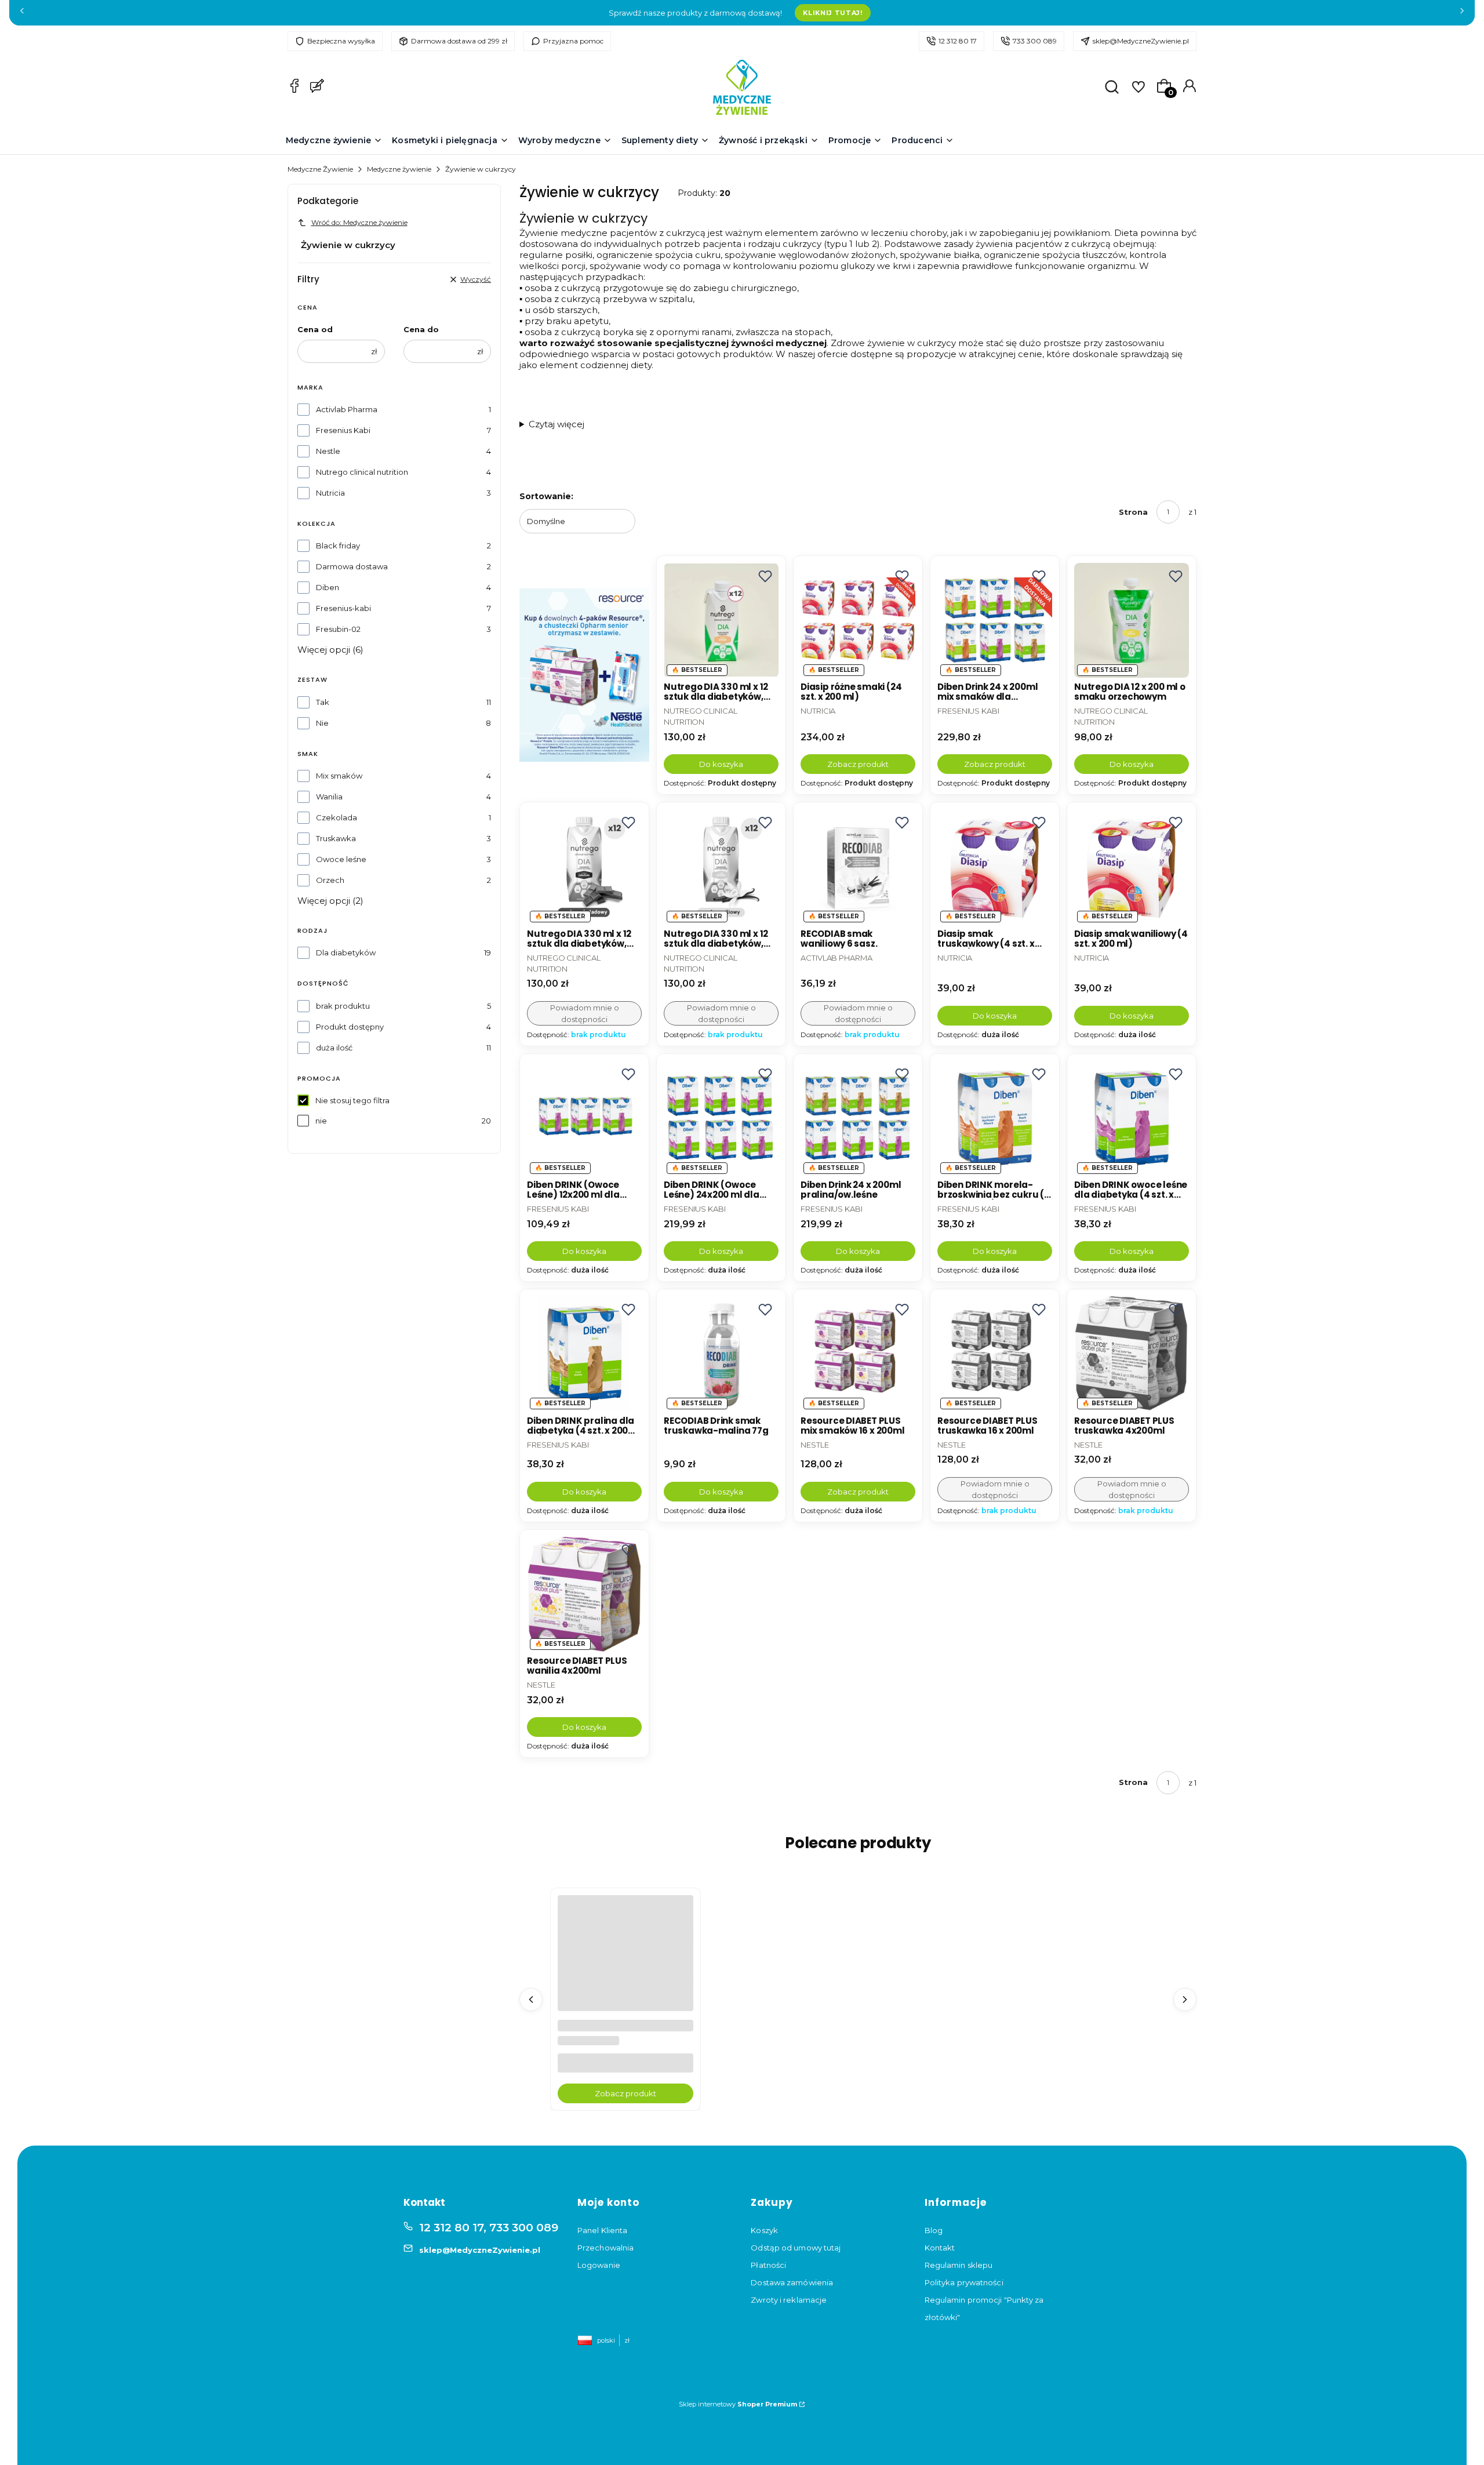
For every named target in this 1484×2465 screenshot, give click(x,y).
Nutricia (330, 493)
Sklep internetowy (738, 2404)
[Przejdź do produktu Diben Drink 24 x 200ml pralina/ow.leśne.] (858, 1118)
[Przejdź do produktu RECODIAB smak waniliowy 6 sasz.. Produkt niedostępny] (858, 867)
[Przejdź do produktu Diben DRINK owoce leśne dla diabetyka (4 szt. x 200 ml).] (1132, 1118)
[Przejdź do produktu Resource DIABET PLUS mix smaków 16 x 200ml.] (858, 1354)
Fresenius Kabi (343, 430)
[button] (765, 576)
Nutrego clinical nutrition (362, 472)
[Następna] (1462, 13)
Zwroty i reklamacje (789, 2300)
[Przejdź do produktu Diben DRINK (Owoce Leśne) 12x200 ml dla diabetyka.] (584, 1118)
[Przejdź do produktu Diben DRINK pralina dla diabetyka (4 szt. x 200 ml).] (584, 1354)
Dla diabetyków (346, 952)
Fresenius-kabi (343, 608)
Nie (322, 723)
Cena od (315, 329)
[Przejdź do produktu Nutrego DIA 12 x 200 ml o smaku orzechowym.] (1132, 620)
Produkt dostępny (350, 1027)
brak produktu (343, 1006)
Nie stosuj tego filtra (352, 1100)
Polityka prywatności (964, 2282)
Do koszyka (721, 764)
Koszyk (764, 2230)
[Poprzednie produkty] (531, 1999)
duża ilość (334, 1048)
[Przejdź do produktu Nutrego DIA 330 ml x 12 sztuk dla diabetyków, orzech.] (721, 620)
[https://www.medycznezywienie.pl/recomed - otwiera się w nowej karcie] (584, 675)
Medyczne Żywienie (320, 169)
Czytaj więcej (556, 424)
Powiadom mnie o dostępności (585, 1013)
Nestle (328, 451)
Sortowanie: (546, 496)
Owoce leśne (341, 859)
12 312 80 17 (958, 41)
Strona (1133, 512)
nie (321, 1121)
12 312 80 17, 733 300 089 (489, 2228)
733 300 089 (1035, 41)
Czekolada (337, 817)
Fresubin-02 (338, 629)
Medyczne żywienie (399, 169)
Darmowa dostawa (352, 566)
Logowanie (599, 2265)
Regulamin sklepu (959, 2265)
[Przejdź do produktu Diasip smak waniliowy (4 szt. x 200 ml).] (1132, 867)
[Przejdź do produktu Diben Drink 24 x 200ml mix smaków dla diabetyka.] (995, 620)
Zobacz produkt (858, 764)
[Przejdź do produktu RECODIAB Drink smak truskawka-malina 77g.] (721, 1354)
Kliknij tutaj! (832, 13)
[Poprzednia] (22, 13)
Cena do (421, 329)
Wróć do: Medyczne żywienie (359, 222)
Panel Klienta (602, 2230)
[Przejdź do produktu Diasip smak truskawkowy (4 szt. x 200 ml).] (995, 867)
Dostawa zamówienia (792, 2282)
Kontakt (940, 2248)
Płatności (768, 2265)
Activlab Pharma (347, 409)
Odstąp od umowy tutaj (796, 2248)
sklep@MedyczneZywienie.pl (1141, 41)
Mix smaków (339, 776)
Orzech (330, 880)
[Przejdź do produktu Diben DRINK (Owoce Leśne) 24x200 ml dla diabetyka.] (721, 1118)
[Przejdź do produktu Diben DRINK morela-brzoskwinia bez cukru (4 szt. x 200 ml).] (995, 1118)
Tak (323, 702)
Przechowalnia (605, 2248)
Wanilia (329, 797)
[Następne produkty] (1185, 1999)
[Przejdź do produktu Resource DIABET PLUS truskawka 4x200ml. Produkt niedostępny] (1132, 1354)
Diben (328, 587)
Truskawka (336, 838)
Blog (934, 2230)
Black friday (338, 546)
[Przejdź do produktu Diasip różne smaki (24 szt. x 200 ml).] (858, 620)
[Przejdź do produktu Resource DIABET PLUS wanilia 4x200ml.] (584, 1594)
